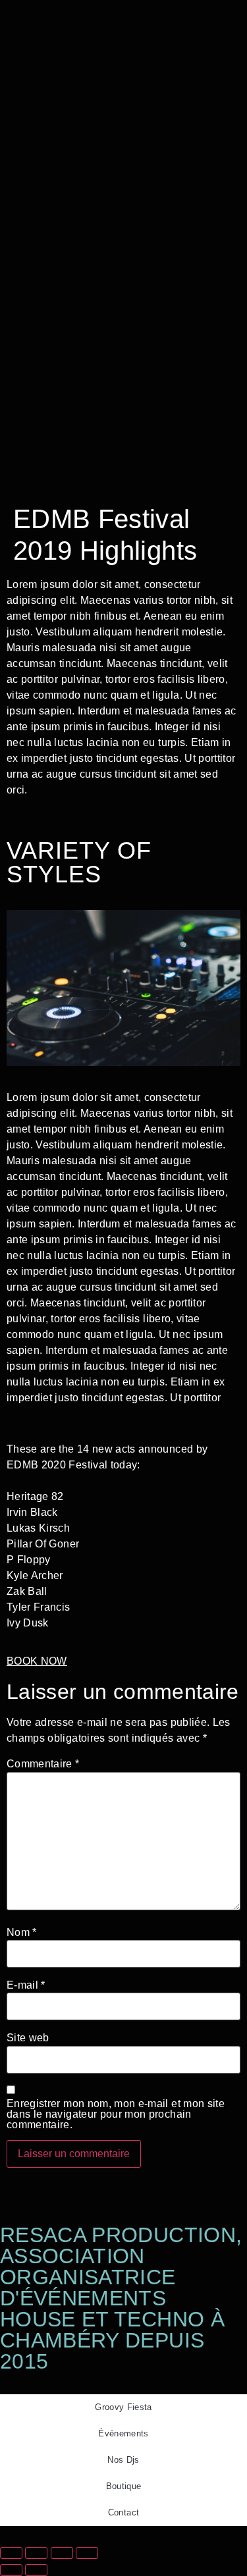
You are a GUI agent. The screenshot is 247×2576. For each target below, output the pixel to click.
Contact (123, 2512)
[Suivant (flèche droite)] (36, 2570)
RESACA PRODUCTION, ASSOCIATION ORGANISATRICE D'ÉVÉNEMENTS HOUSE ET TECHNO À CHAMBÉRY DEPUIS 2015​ (121, 2298)
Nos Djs (123, 2460)
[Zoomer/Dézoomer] (11, 2553)
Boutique (124, 2486)
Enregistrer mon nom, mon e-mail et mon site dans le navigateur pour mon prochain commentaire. (116, 2114)
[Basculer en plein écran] (36, 2553)
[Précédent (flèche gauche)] (11, 2570)
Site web (28, 2038)
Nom (22, 1933)
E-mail (26, 1985)
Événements (123, 2433)
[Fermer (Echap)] (87, 2553)
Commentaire (43, 1764)
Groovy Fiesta (123, 2407)
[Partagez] (62, 2553)
